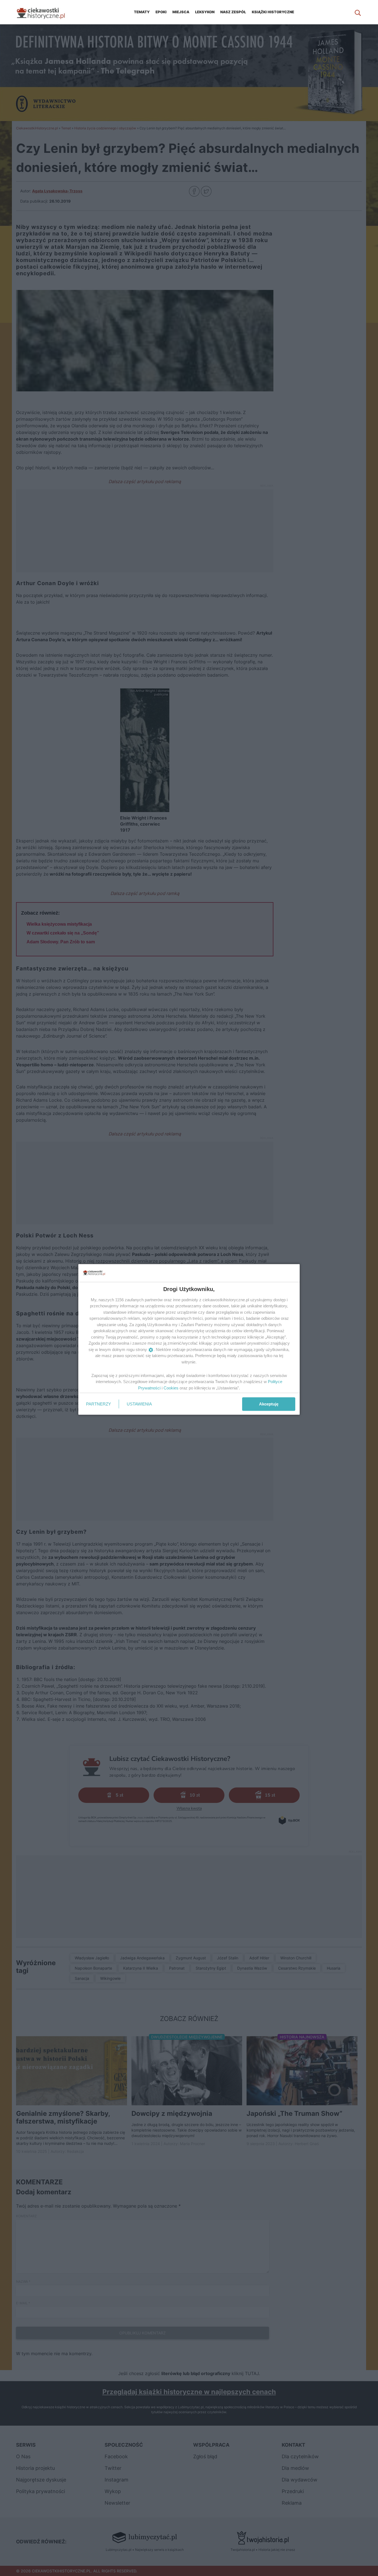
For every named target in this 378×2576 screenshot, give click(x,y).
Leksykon (205, 12)
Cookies (171, 1388)
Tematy (142, 12)
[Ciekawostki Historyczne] (45, 12)
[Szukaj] (358, 12)
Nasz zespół (233, 12)
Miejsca (181, 12)
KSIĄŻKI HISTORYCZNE (273, 12)
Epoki (161, 12)
